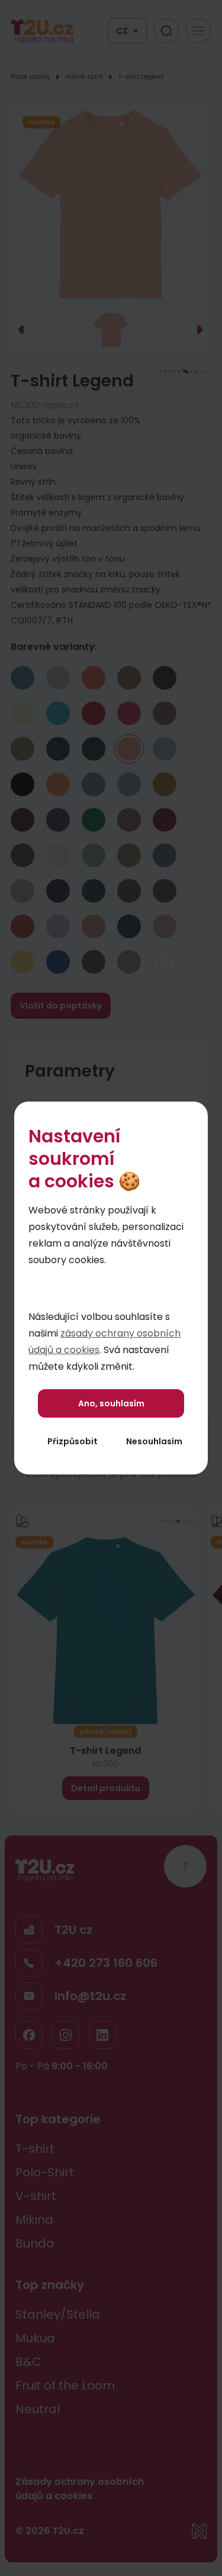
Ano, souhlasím (111, 1403)
